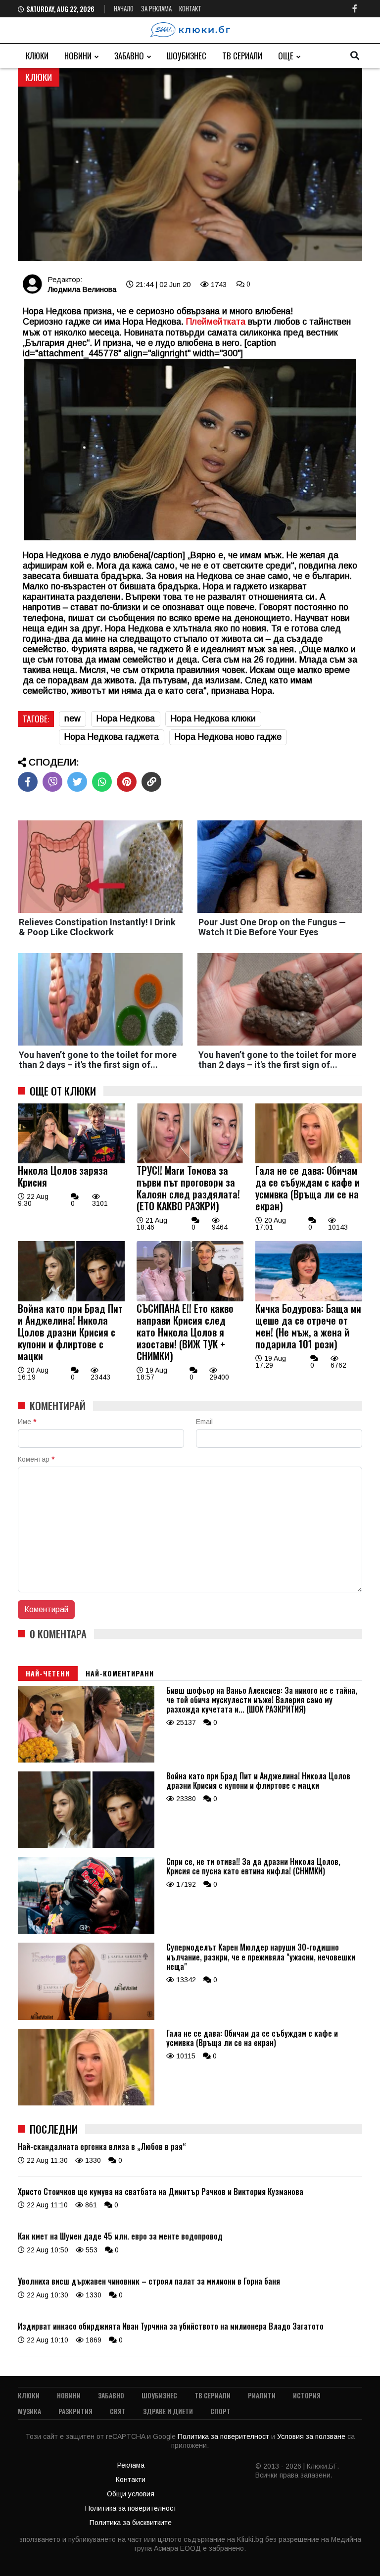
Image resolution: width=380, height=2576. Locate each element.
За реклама (156, 8)
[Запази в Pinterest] (127, 782)
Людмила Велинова (82, 289)
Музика (29, 2411)
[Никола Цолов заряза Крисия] (71, 1161)
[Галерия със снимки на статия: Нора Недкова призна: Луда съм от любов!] (190, 165)
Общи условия (131, 2494)
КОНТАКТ (190, 8)
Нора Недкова (126, 718)
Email (204, 1422)
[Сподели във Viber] (52, 782)
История (307, 2395)
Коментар (36, 1459)
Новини (78, 56)
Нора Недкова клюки (213, 718)
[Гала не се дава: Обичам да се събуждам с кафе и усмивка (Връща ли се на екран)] (309, 1161)
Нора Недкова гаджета (112, 737)
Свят (118, 2411)
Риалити (262, 2395)
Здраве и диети (168, 2411)
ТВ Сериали (242, 56)
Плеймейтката (216, 322)
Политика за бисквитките (131, 2523)
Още (286, 56)
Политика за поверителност (224, 2436)
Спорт (220, 2411)
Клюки (37, 56)
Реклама (131, 2465)
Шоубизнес (187, 56)
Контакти (131, 2480)
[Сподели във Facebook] (28, 782)
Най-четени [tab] (48, 1673)
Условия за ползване (312, 2436)
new (72, 718)
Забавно (129, 56)
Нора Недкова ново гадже (228, 737)
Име (27, 1422)
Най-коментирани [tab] (120, 1673)
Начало (124, 8)
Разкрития (75, 2411)
